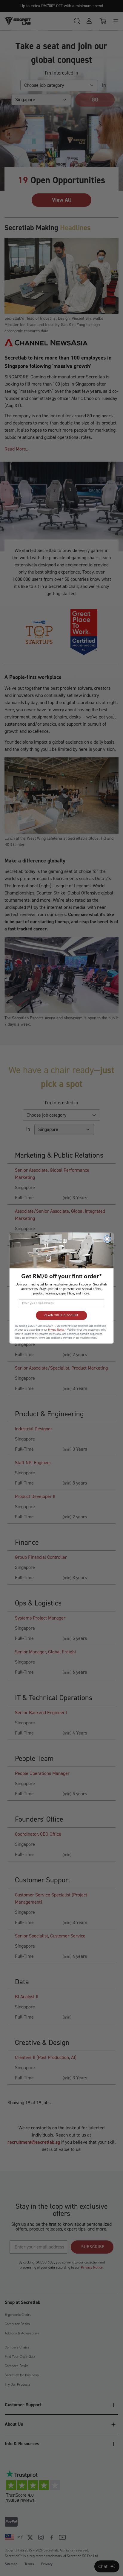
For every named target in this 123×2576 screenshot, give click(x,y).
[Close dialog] (107, 1239)
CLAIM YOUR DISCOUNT (61, 1315)
